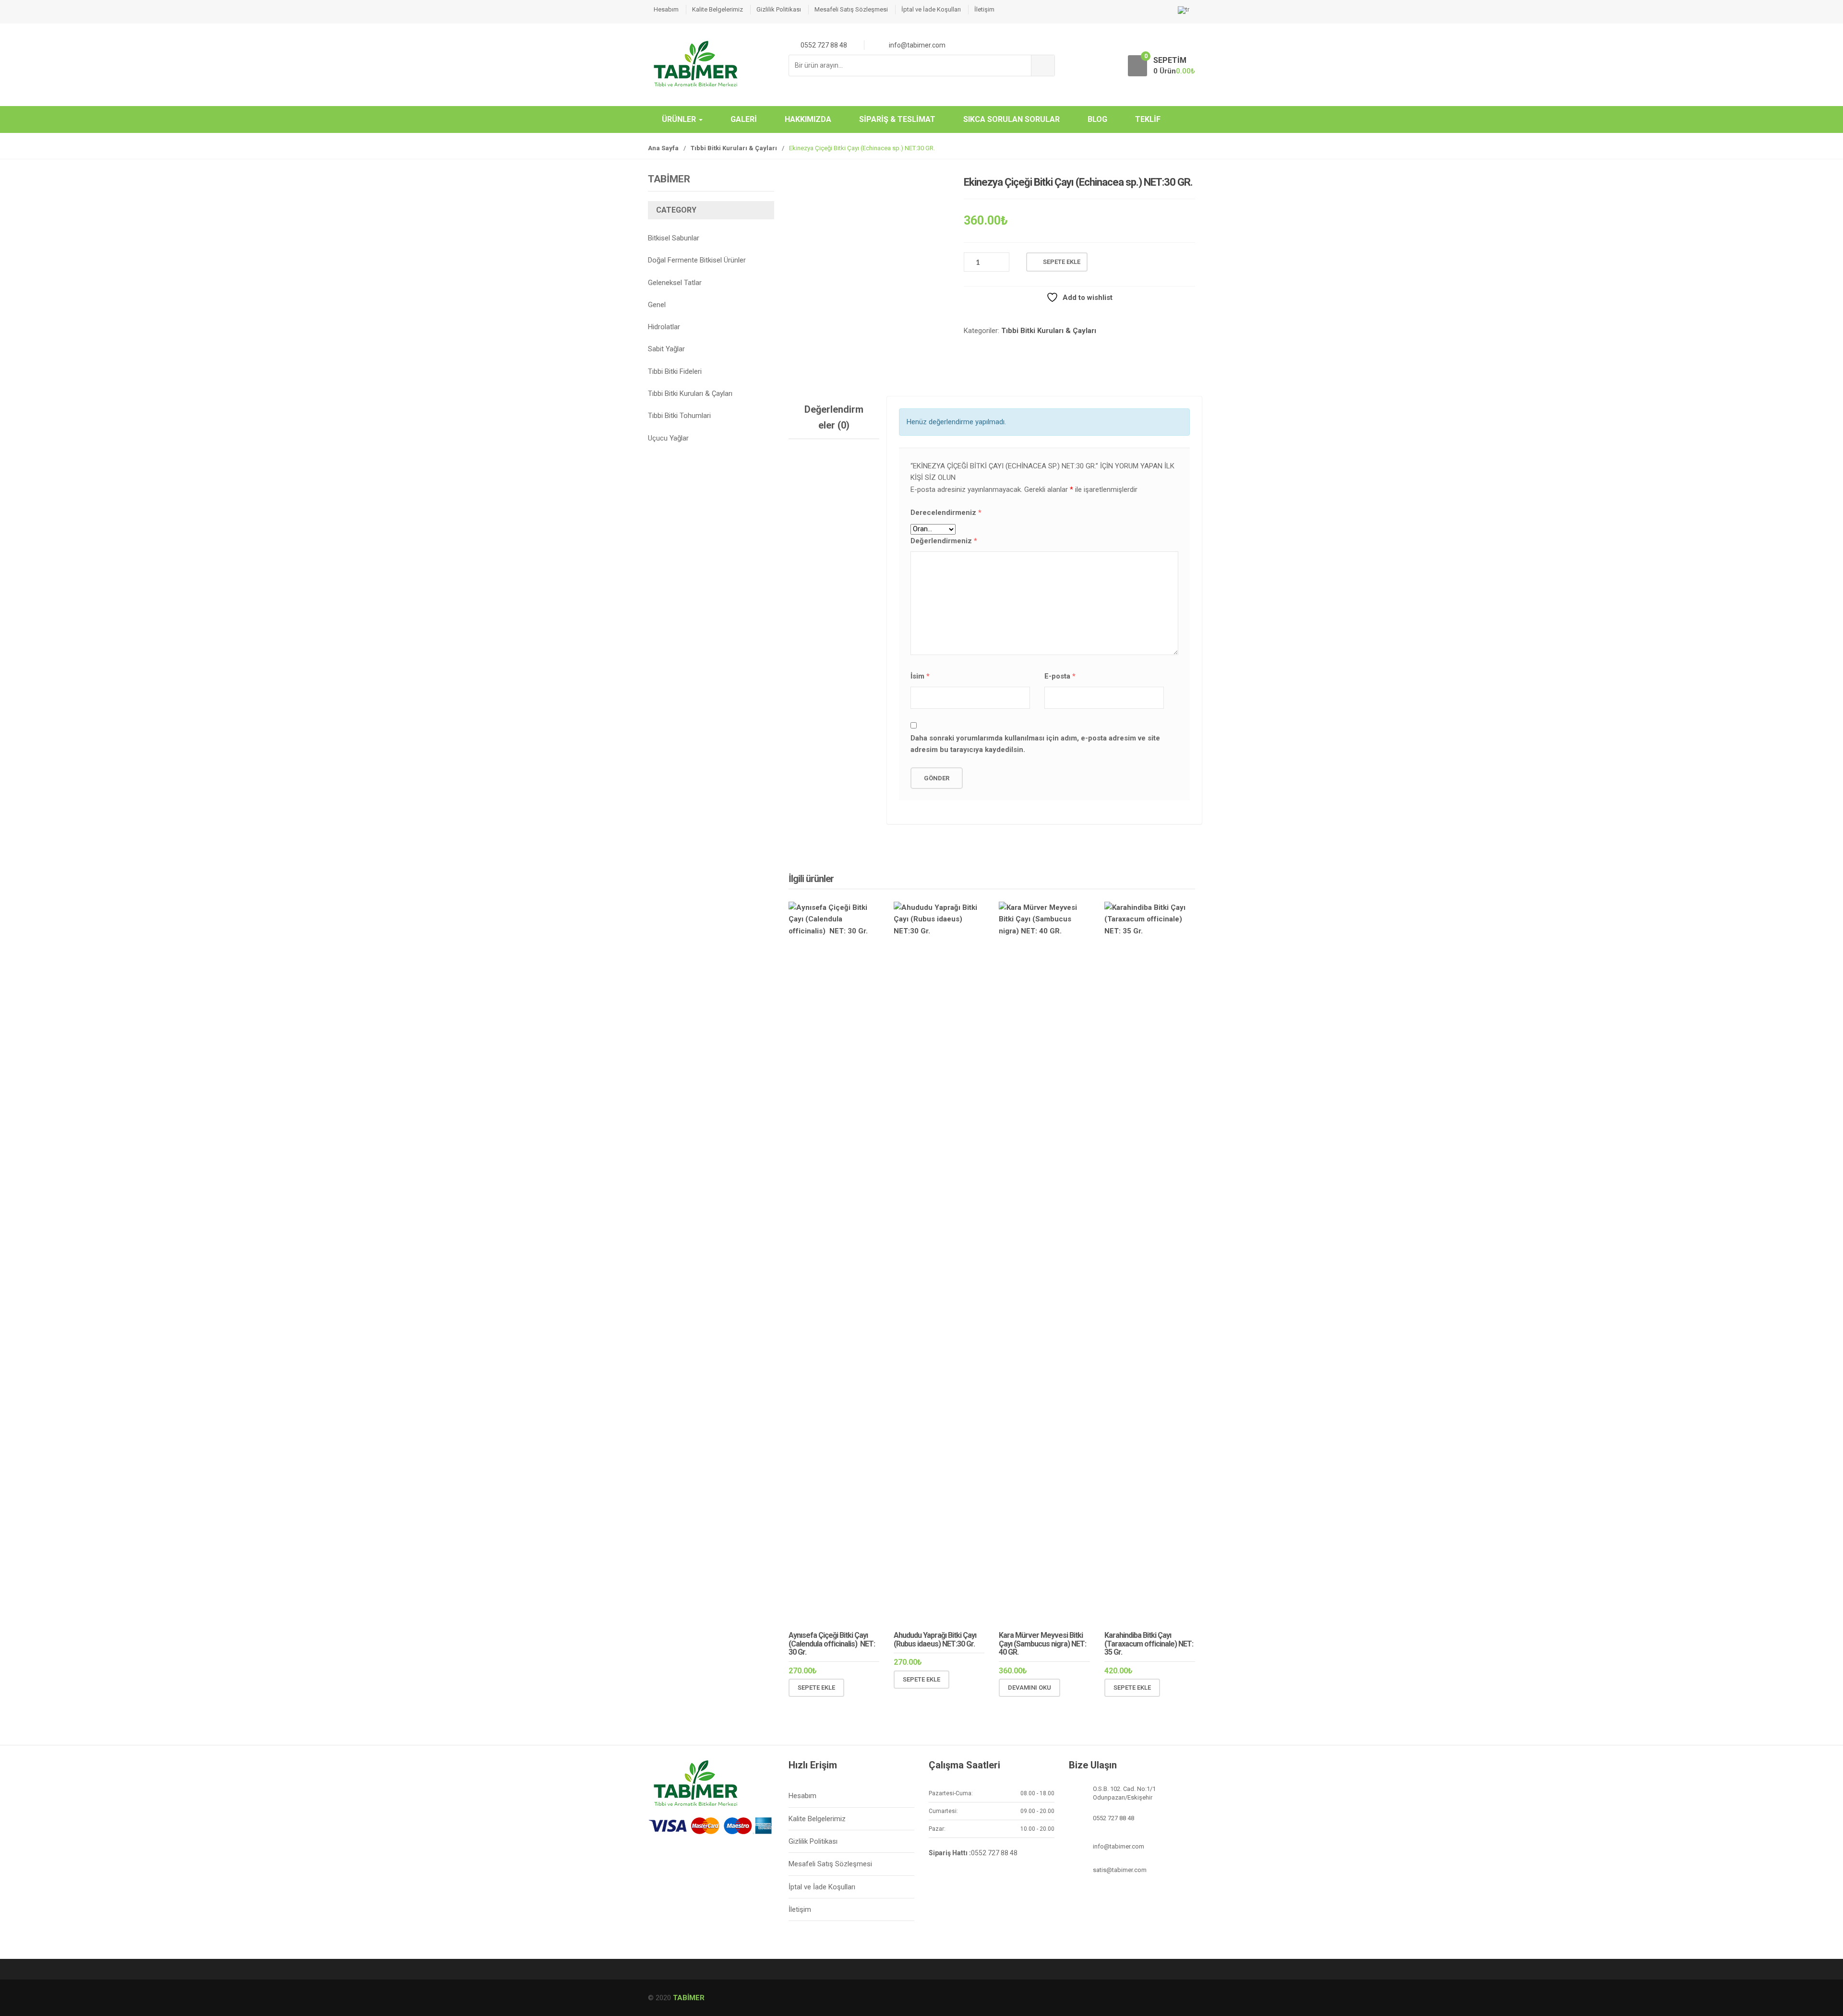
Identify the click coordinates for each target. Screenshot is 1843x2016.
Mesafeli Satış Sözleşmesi (851, 9)
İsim (920, 676)
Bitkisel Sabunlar (674, 238)
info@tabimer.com (1119, 1846)
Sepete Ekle (1062, 262)
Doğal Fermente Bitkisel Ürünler (697, 260)
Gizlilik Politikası (779, 9)
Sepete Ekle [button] (816, 1688)
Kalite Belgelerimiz (718, 9)
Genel (657, 305)
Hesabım (666, 9)
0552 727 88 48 (994, 1853)
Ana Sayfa (663, 148)
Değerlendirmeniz (944, 541)
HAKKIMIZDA (808, 119)
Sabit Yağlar (666, 349)
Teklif (1148, 119)
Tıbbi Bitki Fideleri (675, 371)
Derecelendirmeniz (946, 513)
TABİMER (689, 1998)
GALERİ (744, 119)
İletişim (984, 9)
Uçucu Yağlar (668, 438)
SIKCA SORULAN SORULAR (1011, 119)
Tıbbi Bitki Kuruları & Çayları (734, 148)
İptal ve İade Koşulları (931, 9)
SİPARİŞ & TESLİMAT (897, 119)
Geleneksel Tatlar (675, 283)
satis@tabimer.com (1120, 1870)
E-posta (1060, 676)
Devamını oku (1029, 1688)
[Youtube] (718, 1857)
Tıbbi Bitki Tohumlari (679, 416)
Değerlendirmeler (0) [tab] (834, 417)
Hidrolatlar (664, 327)
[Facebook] (658, 1857)
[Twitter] (678, 1857)
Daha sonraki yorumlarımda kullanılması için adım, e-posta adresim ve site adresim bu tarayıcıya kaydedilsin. (1035, 744)
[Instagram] (698, 1857)
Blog (1097, 119)
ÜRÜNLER (680, 119)
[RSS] (739, 1857)
